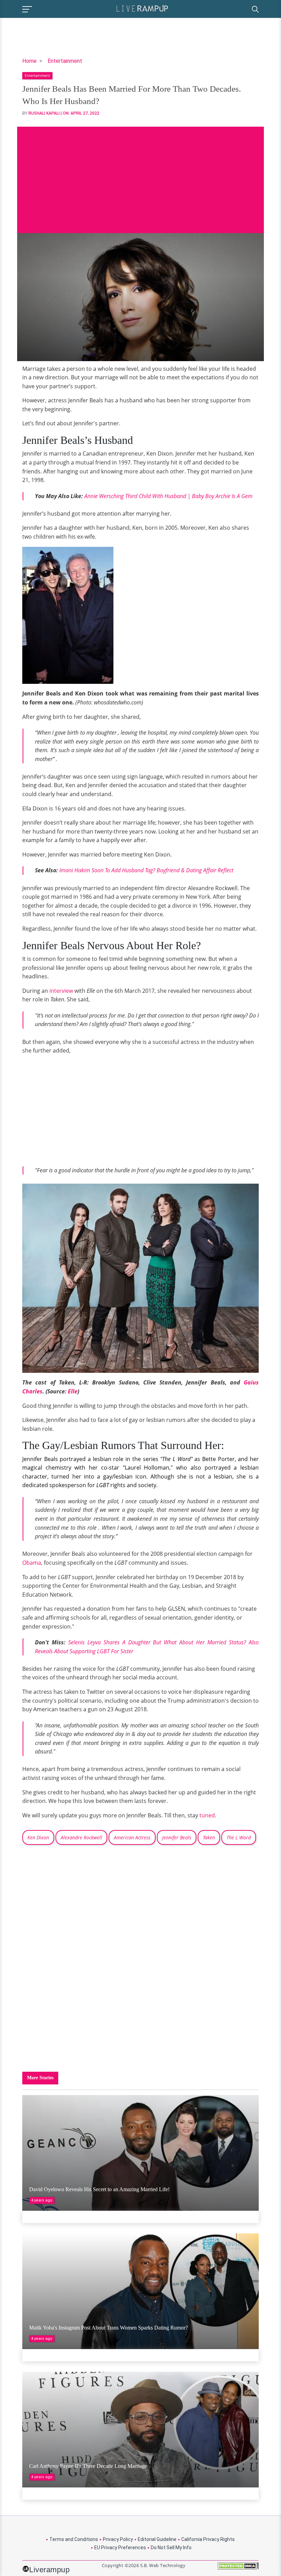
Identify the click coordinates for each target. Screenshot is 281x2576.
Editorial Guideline (157, 2539)
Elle (73, 1391)
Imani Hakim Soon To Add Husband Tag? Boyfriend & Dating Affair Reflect (146, 870)
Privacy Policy (118, 2539)
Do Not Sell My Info (171, 2548)
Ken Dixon (38, 1837)
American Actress (132, 1837)
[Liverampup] (142, 8)
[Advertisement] (140, 175)
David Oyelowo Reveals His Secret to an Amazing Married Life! (99, 2189)
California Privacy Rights (208, 2539)
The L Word (239, 1837)
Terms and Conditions (74, 2539)
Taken (209, 1837)
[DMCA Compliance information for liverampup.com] (238, 2568)
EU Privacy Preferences (120, 2548)
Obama (32, 1563)
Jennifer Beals (177, 1837)
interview (61, 991)
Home (29, 61)
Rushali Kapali (44, 113)
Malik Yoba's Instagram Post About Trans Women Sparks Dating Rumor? (108, 2328)
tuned (207, 1815)
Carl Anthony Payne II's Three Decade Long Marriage (88, 2466)
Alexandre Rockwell (81, 1837)
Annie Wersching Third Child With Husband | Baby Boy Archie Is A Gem (168, 496)
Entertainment (65, 61)
